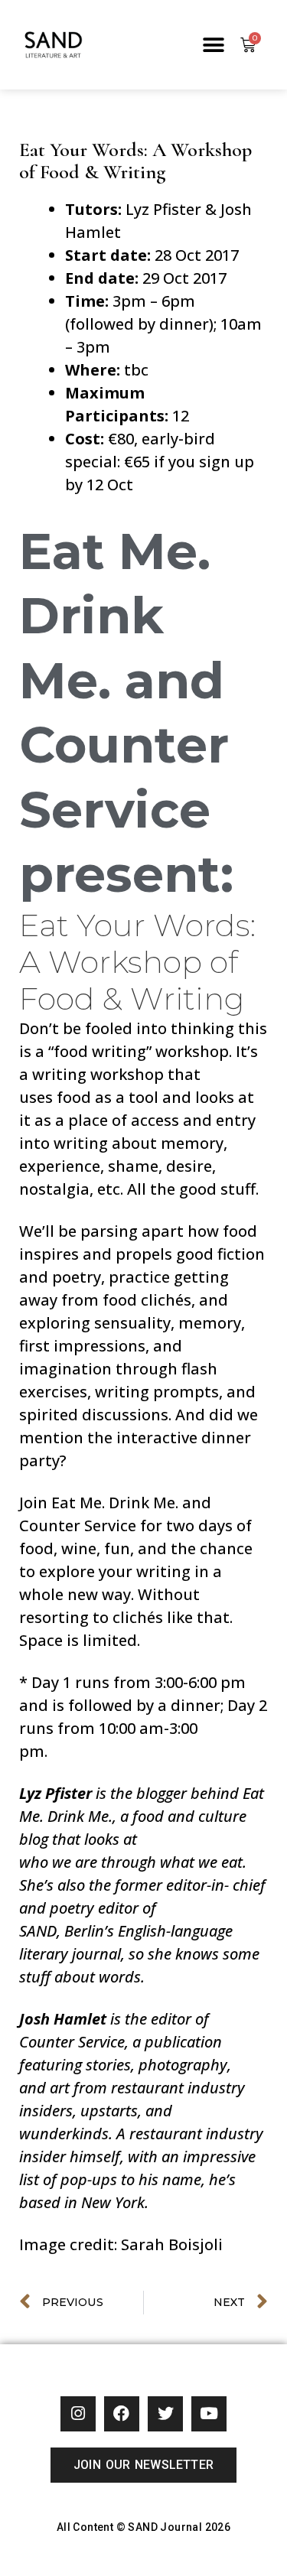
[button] (213, 45)
